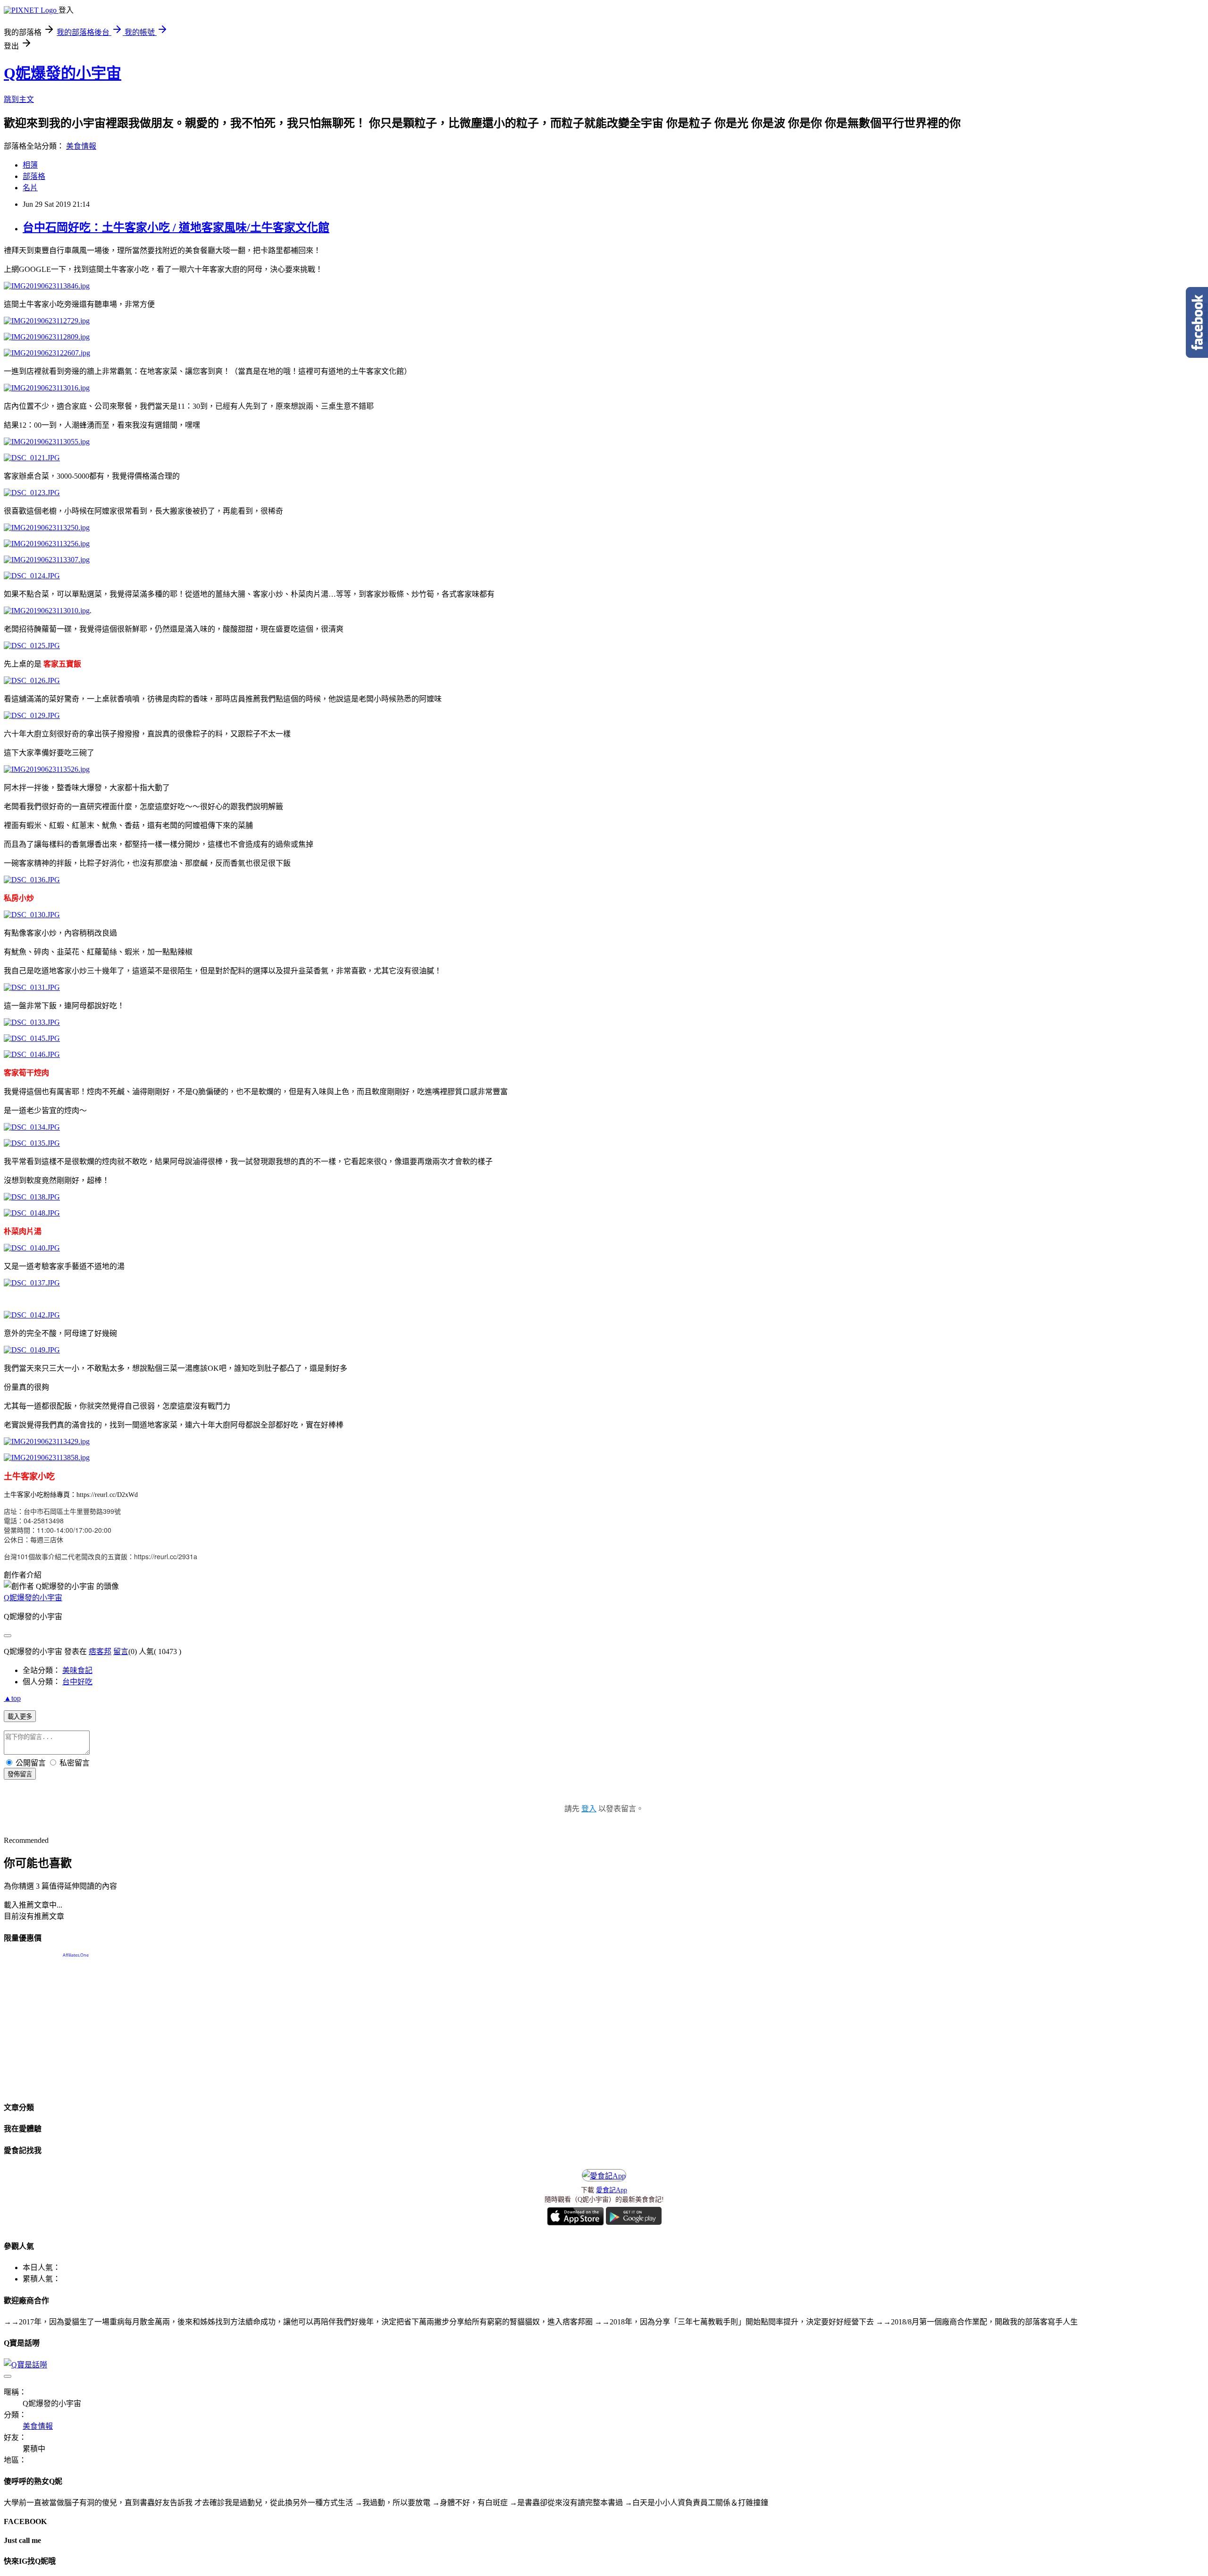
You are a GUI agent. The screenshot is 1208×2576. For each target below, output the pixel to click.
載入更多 (20, 1717)
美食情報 (81, 146)
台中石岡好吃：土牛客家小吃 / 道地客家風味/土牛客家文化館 (176, 228)
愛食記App (612, 2190)
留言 (121, 1651)
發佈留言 (20, 1774)
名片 (30, 188)
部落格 (34, 176)
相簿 (30, 165)
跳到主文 (19, 99)
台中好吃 (77, 1682)
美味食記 (77, 1670)
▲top (12, 1698)
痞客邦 (100, 1651)
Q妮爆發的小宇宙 (63, 73)
